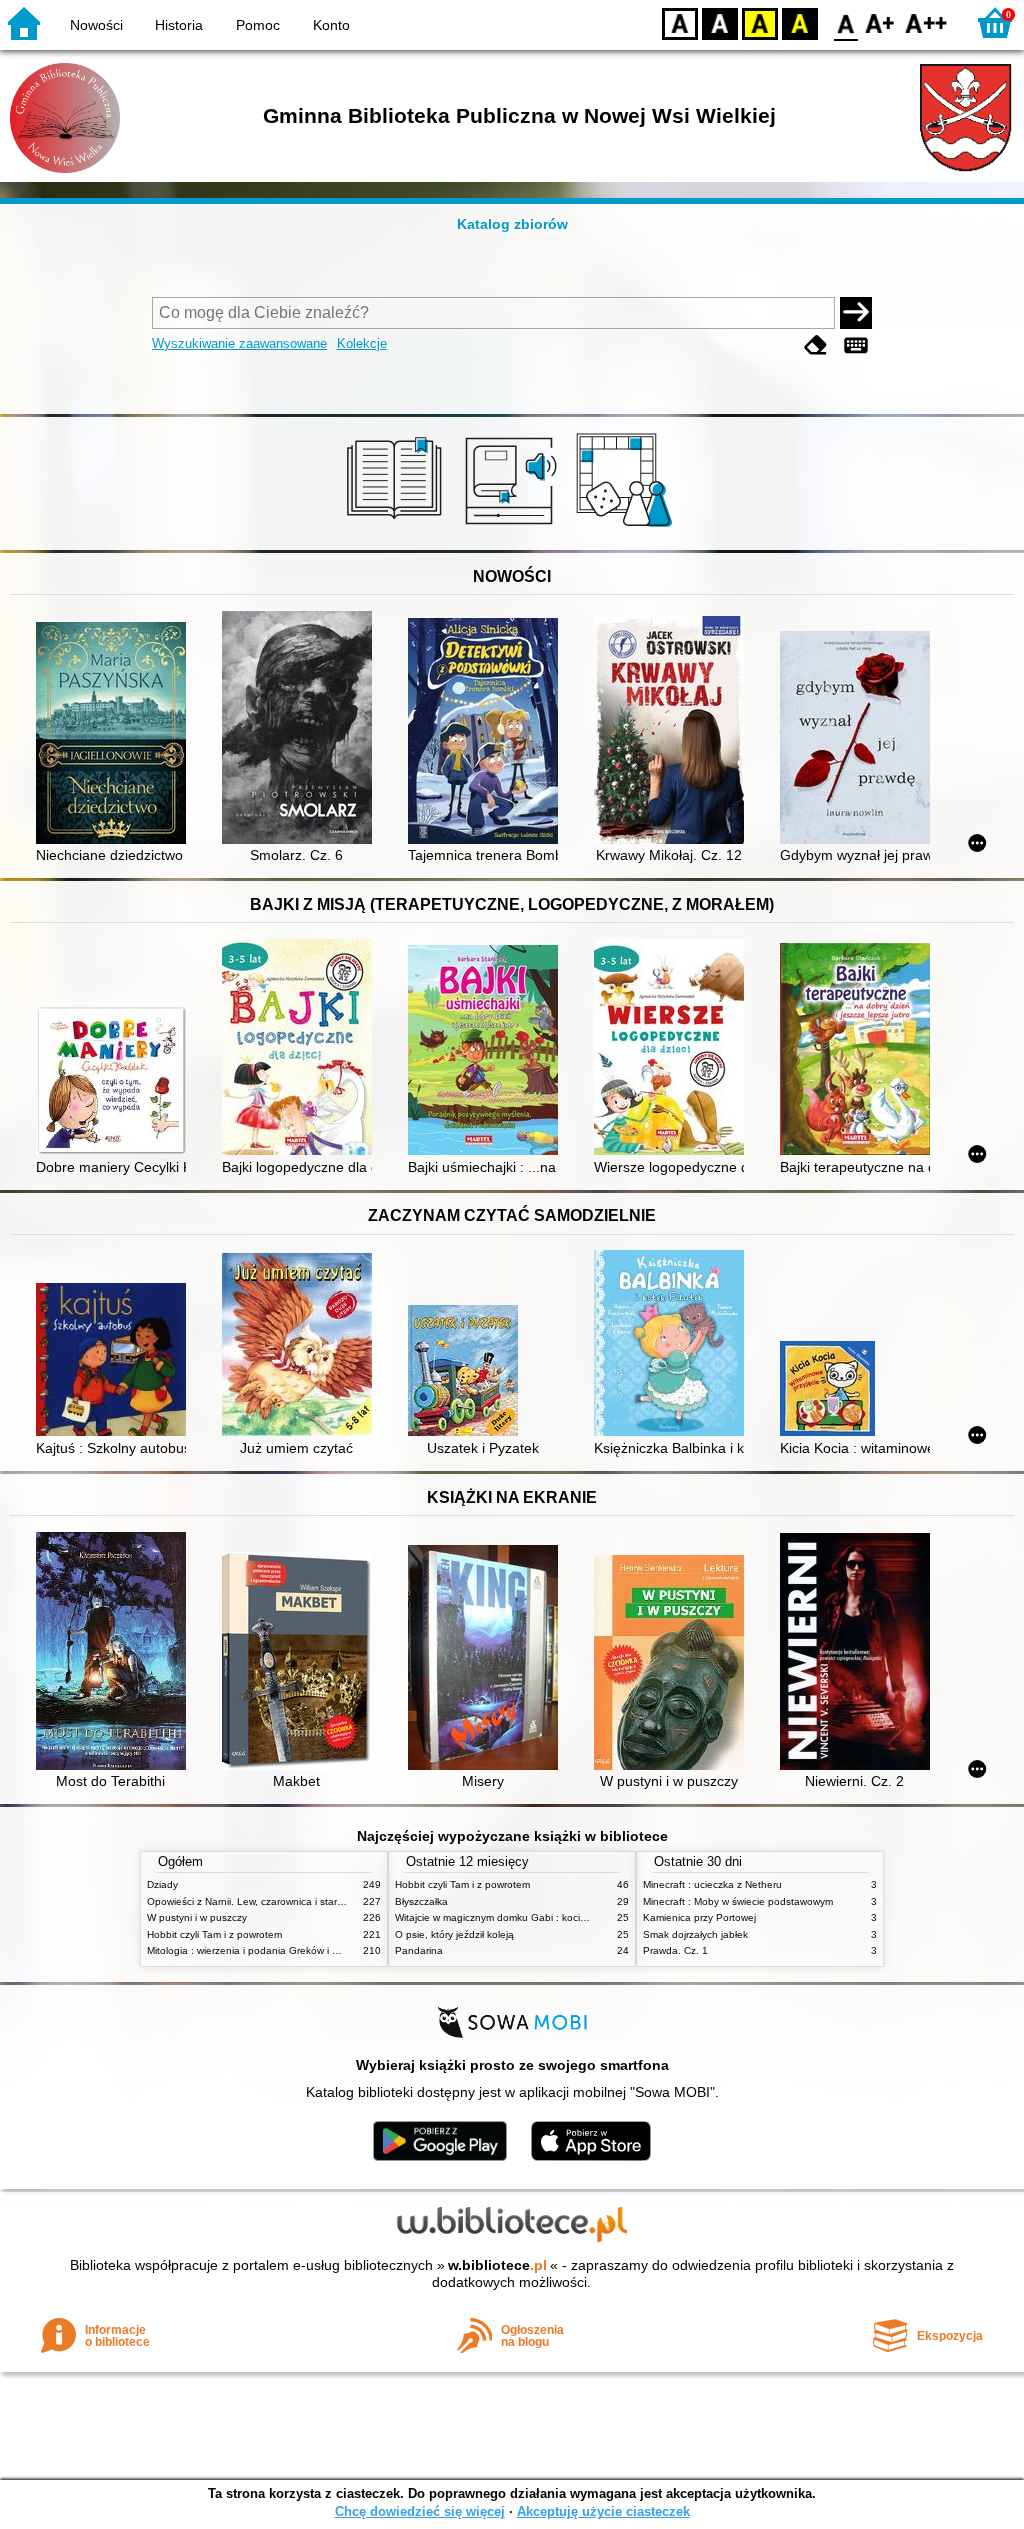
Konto (331, 25)
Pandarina (419, 1950)
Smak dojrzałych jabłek (695, 1934)
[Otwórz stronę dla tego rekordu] (116, 735)
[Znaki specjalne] (856, 345)
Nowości (96, 25)
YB (760, 22)
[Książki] (397, 527)
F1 (880, 22)
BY (800, 22)
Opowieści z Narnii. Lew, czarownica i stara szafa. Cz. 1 (274, 1901)
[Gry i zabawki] (627, 527)
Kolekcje (362, 343)
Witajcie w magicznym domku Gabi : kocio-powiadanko (520, 1917)
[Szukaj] (856, 313)
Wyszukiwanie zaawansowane (239, 343)
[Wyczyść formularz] (816, 345)
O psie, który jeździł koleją (454, 1934)
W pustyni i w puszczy (197, 1917)
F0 (846, 22)
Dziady (162, 1884)
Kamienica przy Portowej (699, 1917)
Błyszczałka (421, 1901)
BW (720, 22)
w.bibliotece (497, 2265)
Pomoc (258, 25)
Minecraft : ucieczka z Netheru (712, 1884)
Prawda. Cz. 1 (675, 1950)
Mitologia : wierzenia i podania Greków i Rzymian (259, 1950)
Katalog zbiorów (512, 224)
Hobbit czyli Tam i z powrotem (214, 1934)
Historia (179, 25)
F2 (926, 22)
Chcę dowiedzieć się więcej (420, 2511)
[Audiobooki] (512, 527)
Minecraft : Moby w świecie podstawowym (738, 1901)
